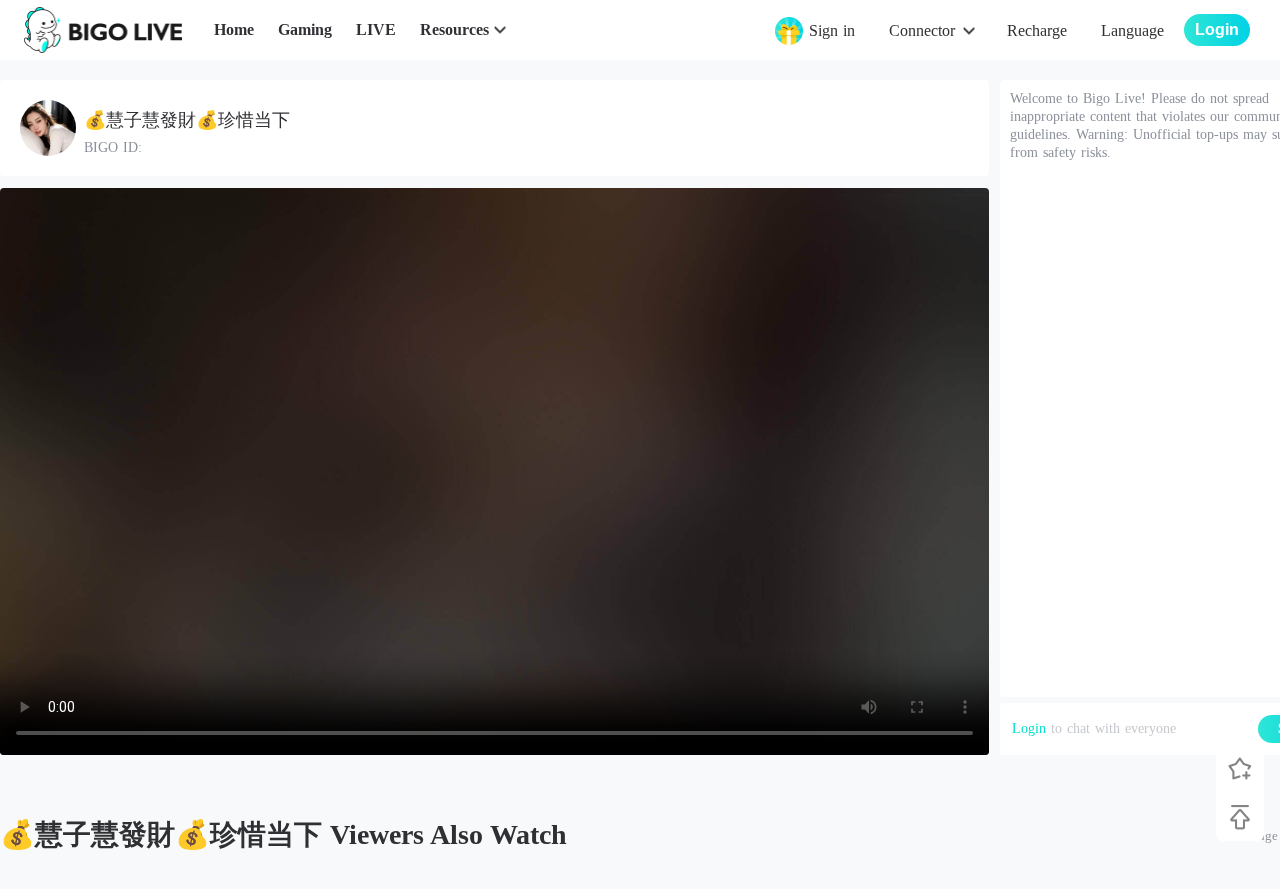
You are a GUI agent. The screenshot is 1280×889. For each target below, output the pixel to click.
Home (234, 29)
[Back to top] (1240, 817)
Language (1132, 30)
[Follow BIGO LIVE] (1240, 769)
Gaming (305, 29)
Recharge (1037, 30)
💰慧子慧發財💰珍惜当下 (187, 120)
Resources (454, 29)
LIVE (376, 29)
